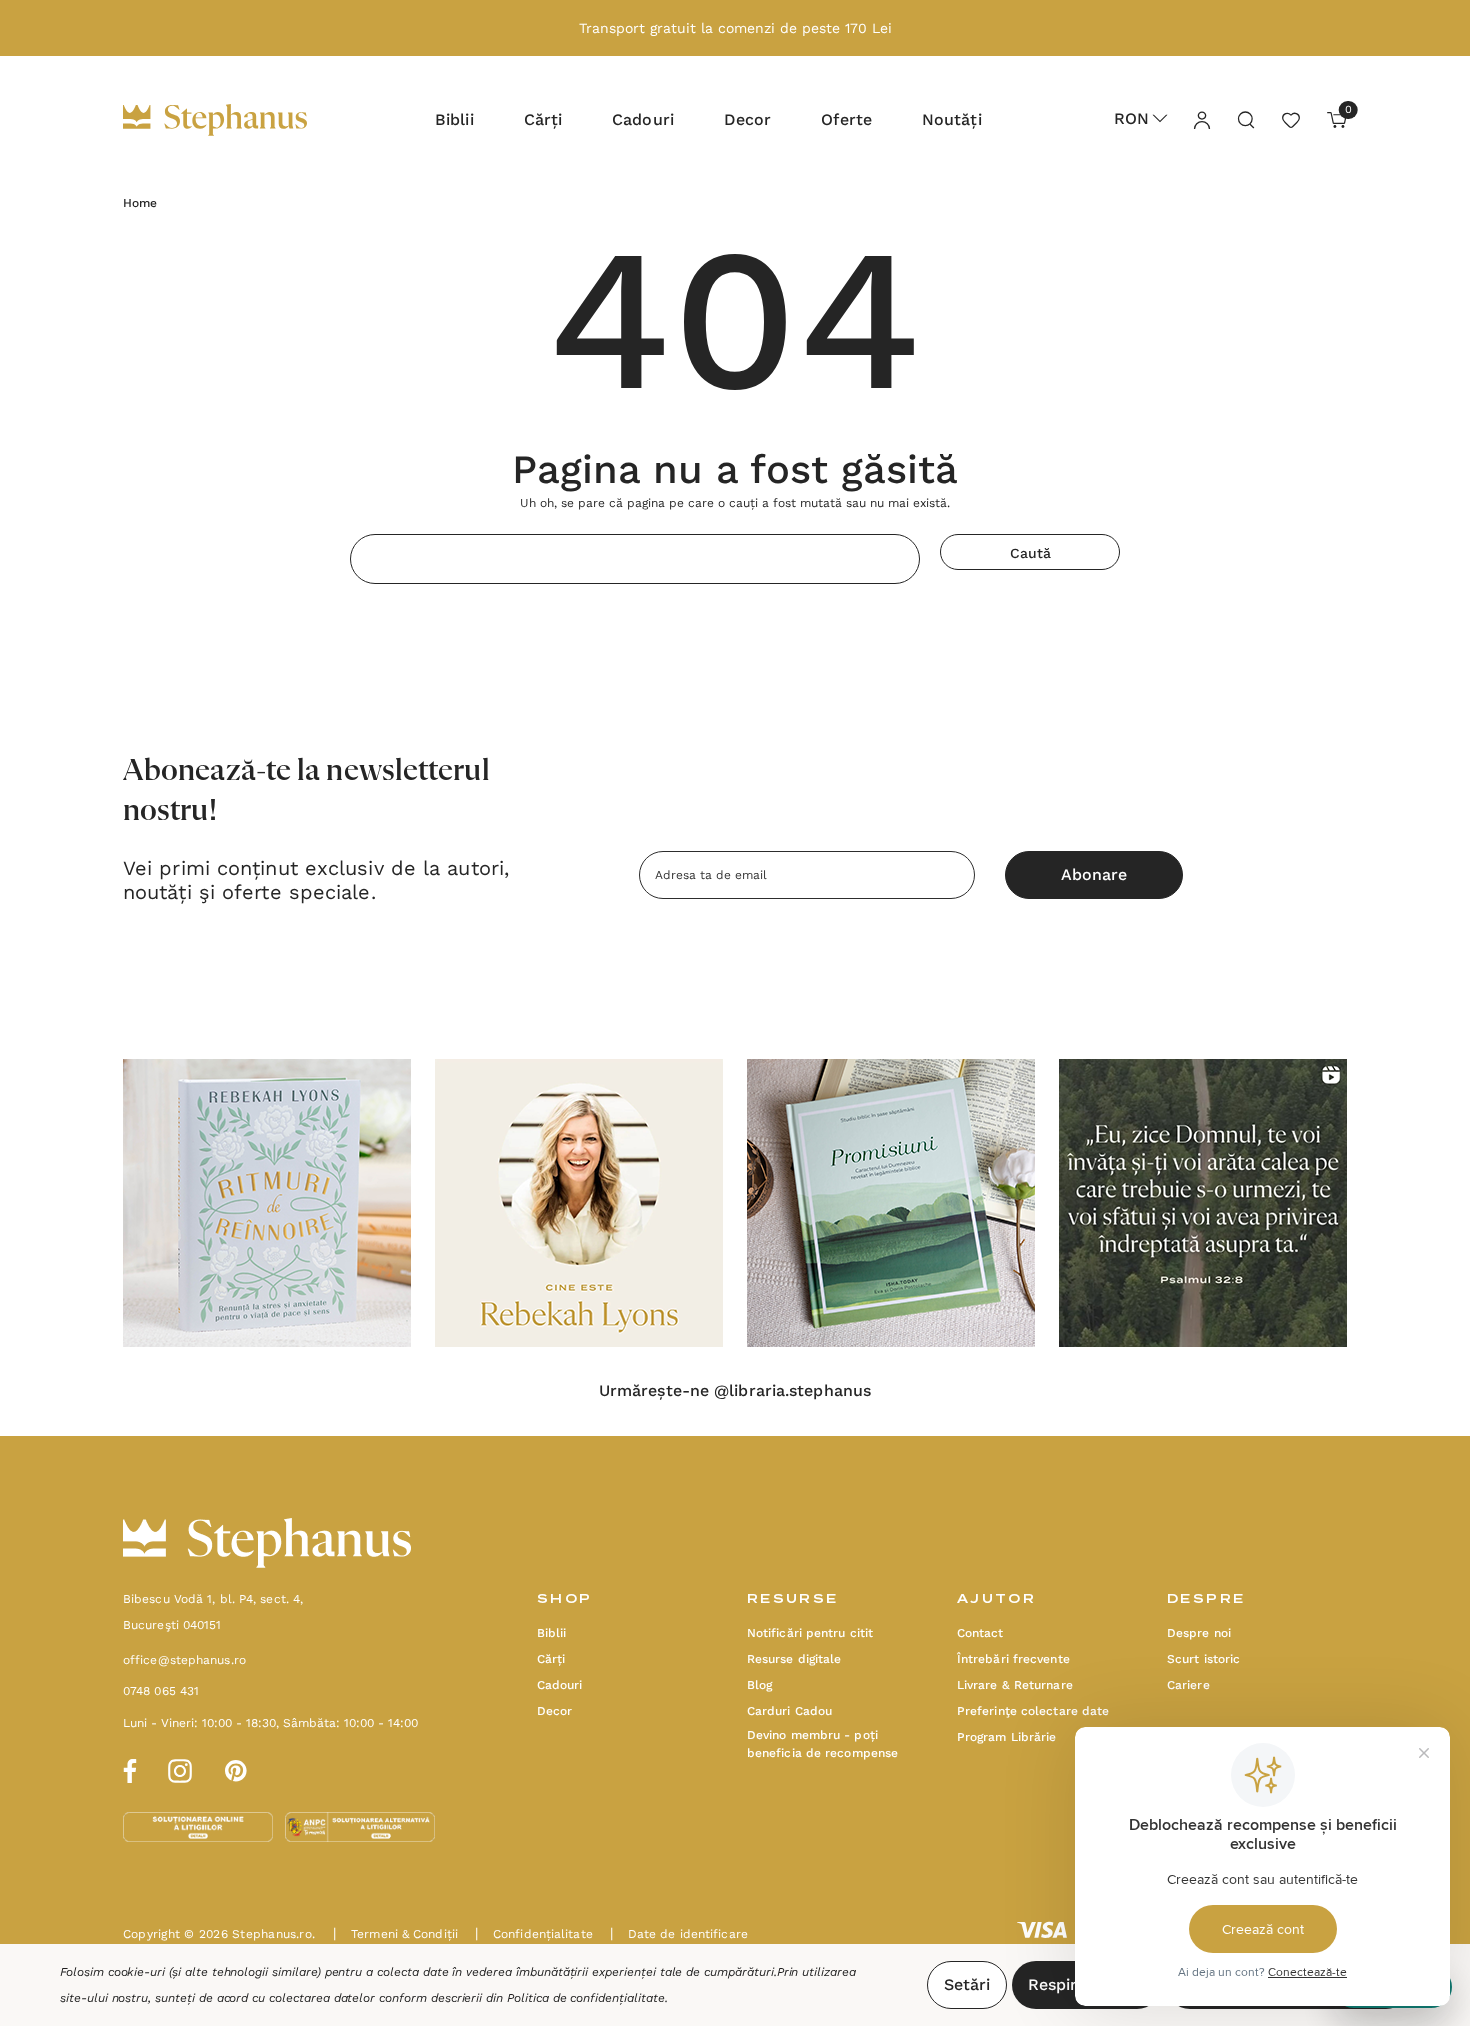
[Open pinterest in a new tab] (236, 1768)
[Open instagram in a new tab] (180, 1768)
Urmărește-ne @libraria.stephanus (735, 1391)
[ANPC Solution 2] (360, 1826)
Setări (967, 1984)
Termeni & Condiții (395, 1934)
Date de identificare (679, 1934)
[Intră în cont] (1201, 119)
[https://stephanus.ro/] (235, 120)
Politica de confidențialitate (586, 1998)
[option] (267, 1203)
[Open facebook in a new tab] (127, 1768)
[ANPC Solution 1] (200, 1826)
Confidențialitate (534, 1934)
